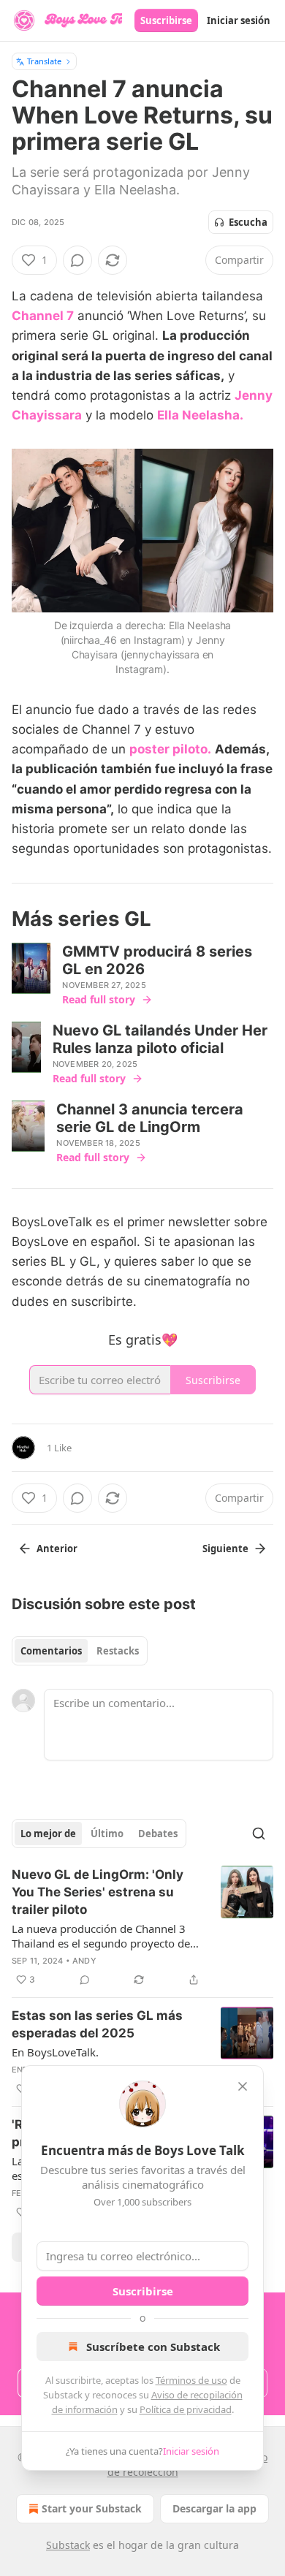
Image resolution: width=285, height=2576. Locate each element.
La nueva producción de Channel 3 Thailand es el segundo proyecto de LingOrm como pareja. (101, 1936)
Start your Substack (92, 2508)
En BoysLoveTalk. (55, 2052)
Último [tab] (107, 1834)
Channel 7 (43, 316)
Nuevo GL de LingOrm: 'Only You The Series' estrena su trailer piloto (98, 1892)
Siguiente (225, 1549)
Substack (68, 2545)
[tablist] (80, 1651)
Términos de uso (191, 2380)
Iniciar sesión (239, 20)
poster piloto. (170, 749)
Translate (44, 61)
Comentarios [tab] (51, 1651)
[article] (142, 1927)
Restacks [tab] (118, 1651)
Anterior (57, 1549)
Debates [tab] (158, 1834)
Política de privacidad (186, 2409)
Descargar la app (214, 2508)
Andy (84, 1961)
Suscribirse (166, 20)
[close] (243, 2086)
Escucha (248, 222)
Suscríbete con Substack (153, 2347)
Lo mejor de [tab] (48, 1834)
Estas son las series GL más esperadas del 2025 (97, 2024)
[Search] (259, 1834)
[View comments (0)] (77, 260)
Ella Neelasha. (200, 415)
